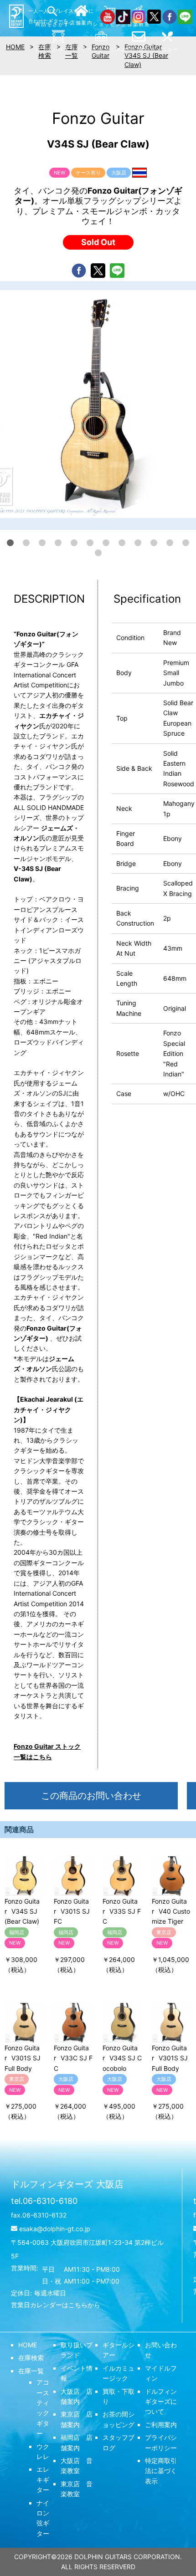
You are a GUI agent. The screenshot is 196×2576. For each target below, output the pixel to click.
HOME (28, 2345)
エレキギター (43, 2479)
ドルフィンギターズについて (161, 2402)
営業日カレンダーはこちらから (56, 2305)
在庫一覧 (31, 2371)
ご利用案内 (161, 2425)
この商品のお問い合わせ (91, 1796)
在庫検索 (31, 2358)
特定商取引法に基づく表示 (161, 2471)
